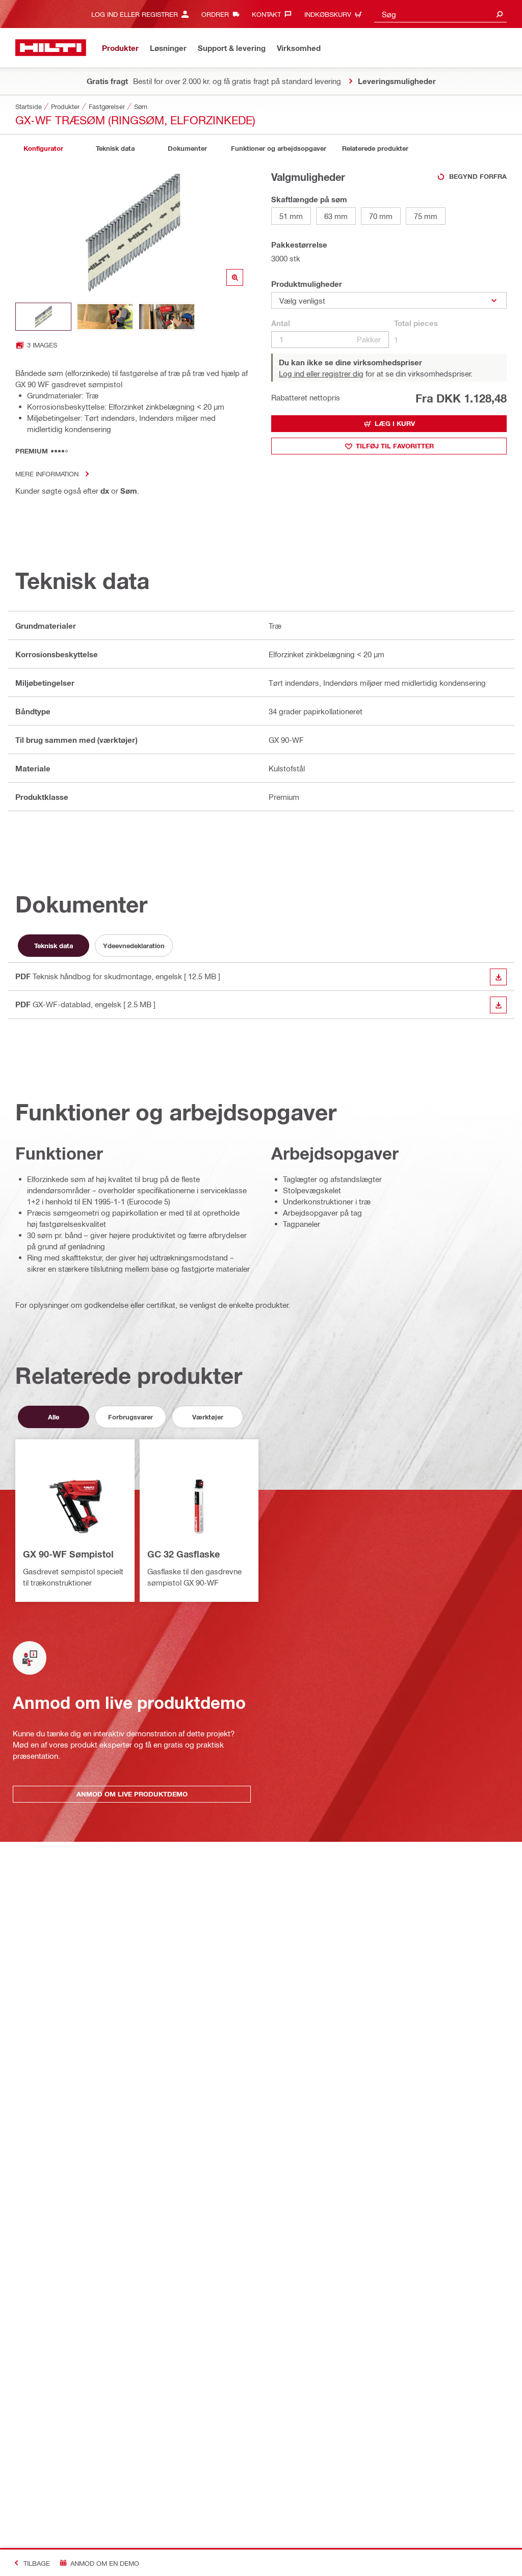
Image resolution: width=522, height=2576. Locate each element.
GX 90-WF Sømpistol (68, 1554)
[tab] (43, 149)
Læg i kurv (395, 423)
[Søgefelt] (500, 14)
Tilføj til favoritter (395, 446)
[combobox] (440, 14)
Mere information (47, 474)
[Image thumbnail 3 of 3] (167, 317)
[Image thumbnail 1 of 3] (43, 317)
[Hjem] (51, 48)
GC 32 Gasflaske (184, 1554)
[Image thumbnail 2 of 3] (105, 317)
